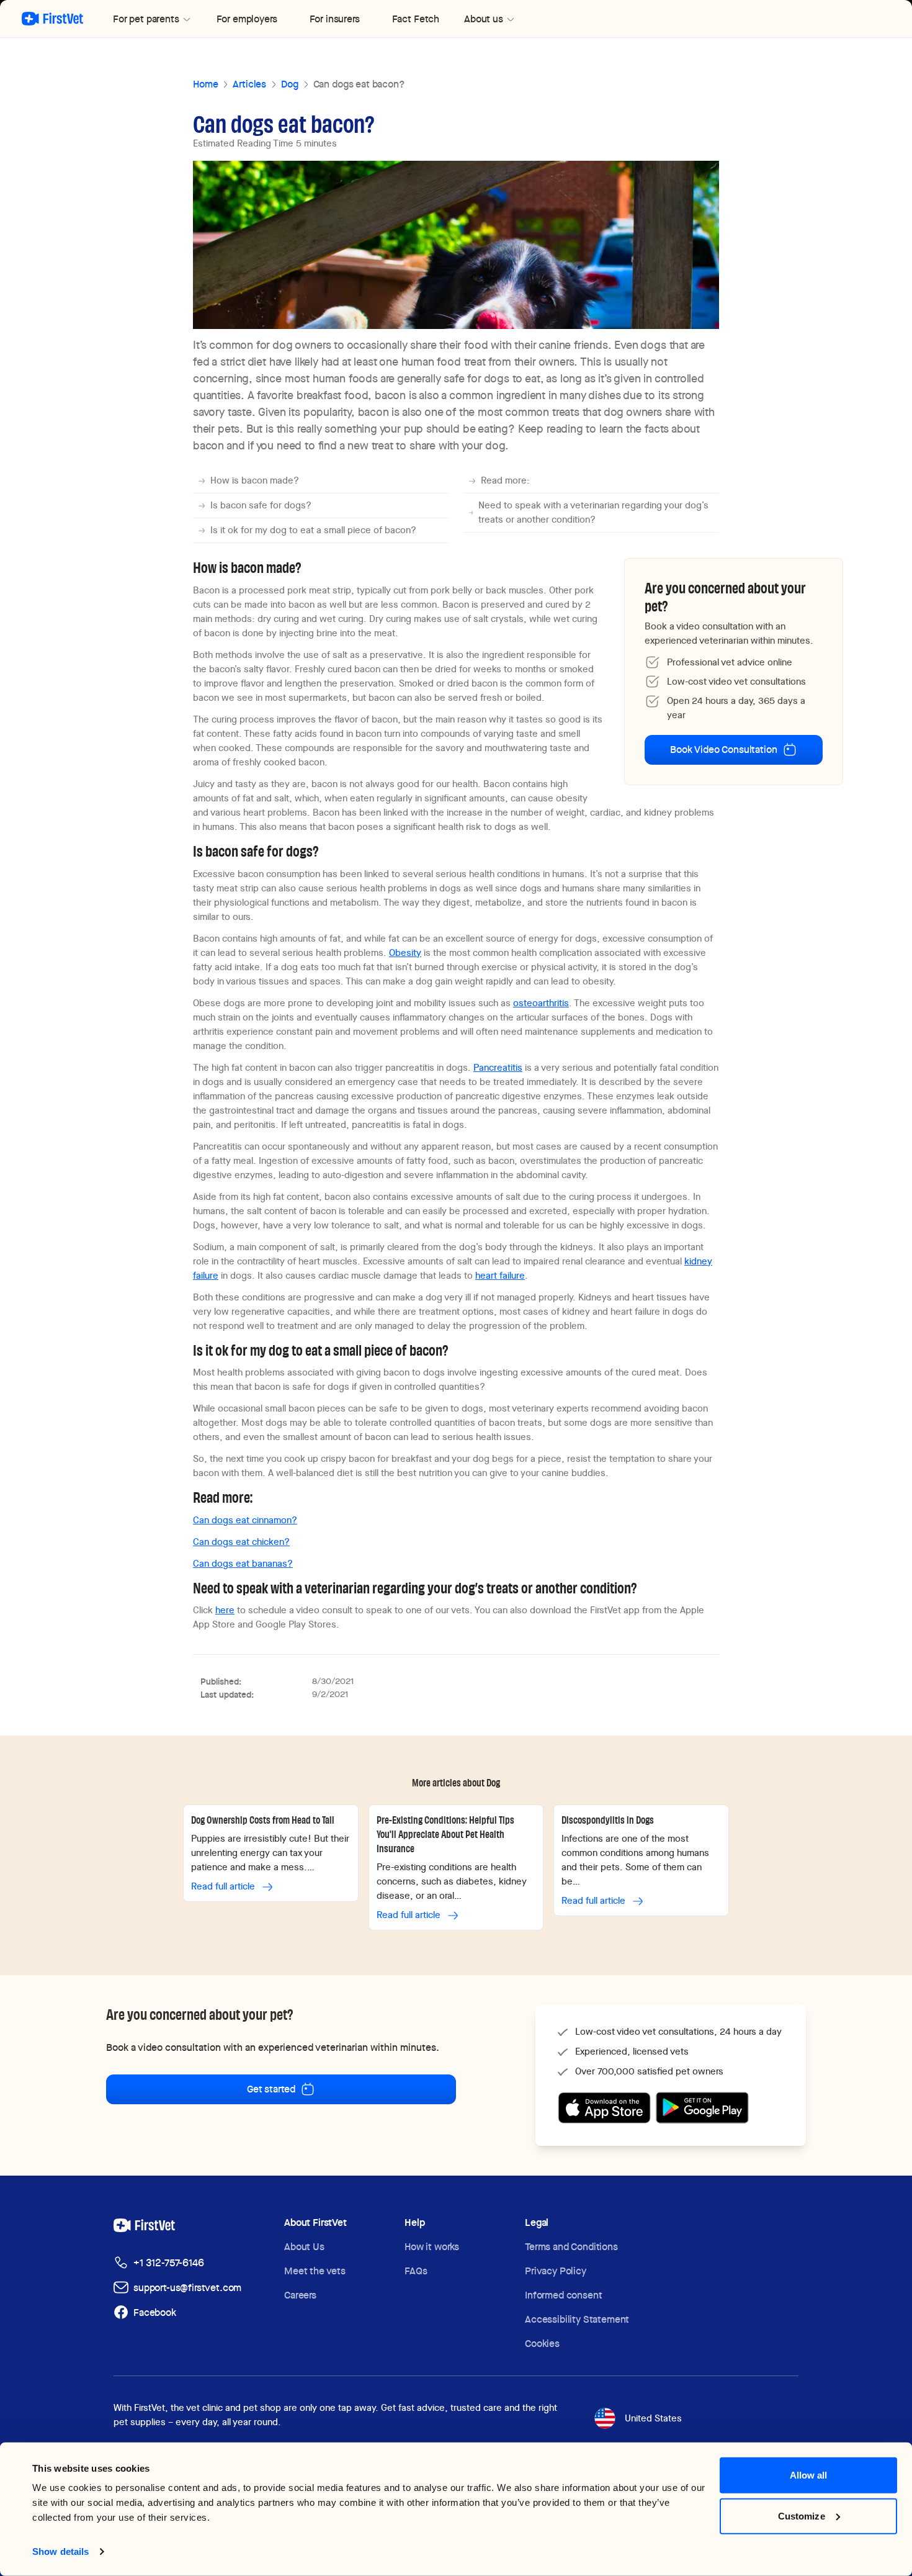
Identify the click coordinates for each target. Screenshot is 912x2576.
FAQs (416, 2271)
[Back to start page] (52, 19)
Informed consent (563, 2295)
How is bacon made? (255, 480)
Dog (290, 84)
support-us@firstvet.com (187, 2288)
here (225, 1610)
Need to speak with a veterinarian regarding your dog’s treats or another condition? (593, 512)
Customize (802, 2515)
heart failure (500, 1276)
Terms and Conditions (571, 2247)
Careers (300, 2295)
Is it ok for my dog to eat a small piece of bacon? (313, 530)
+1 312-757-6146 (169, 2263)
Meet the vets (315, 2271)
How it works (432, 2247)
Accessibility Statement (577, 2319)
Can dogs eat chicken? (241, 1542)
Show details (60, 2551)
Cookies (542, 2344)
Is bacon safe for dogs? (261, 505)
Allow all (809, 2475)
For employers (247, 19)
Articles (249, 84)
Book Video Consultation (723, 750)
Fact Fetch (416, 19)
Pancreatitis (498, 1068)
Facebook (155, 2313)
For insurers (335, 19)
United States (653, 2418)
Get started (271, 2089)
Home (205, 84)
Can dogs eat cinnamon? (245, 1520)
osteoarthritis (541, 1003)
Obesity (405, 953)
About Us (304, 2247)
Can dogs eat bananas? (243, 1564)
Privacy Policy (556, 2271)
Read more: (505, 480)
